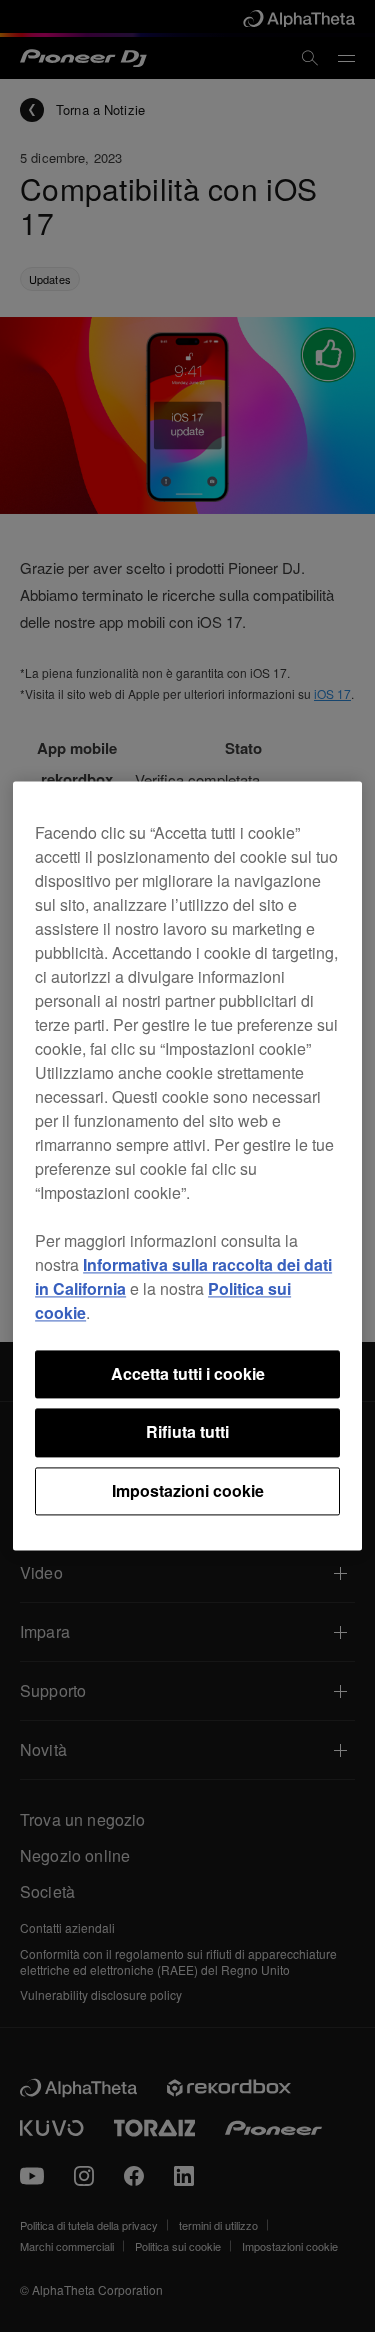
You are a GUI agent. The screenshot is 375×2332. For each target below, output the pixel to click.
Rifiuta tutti (187, 1432)
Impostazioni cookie (188, 1490)
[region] (187, 1165)
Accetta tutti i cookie (188, 1373)
